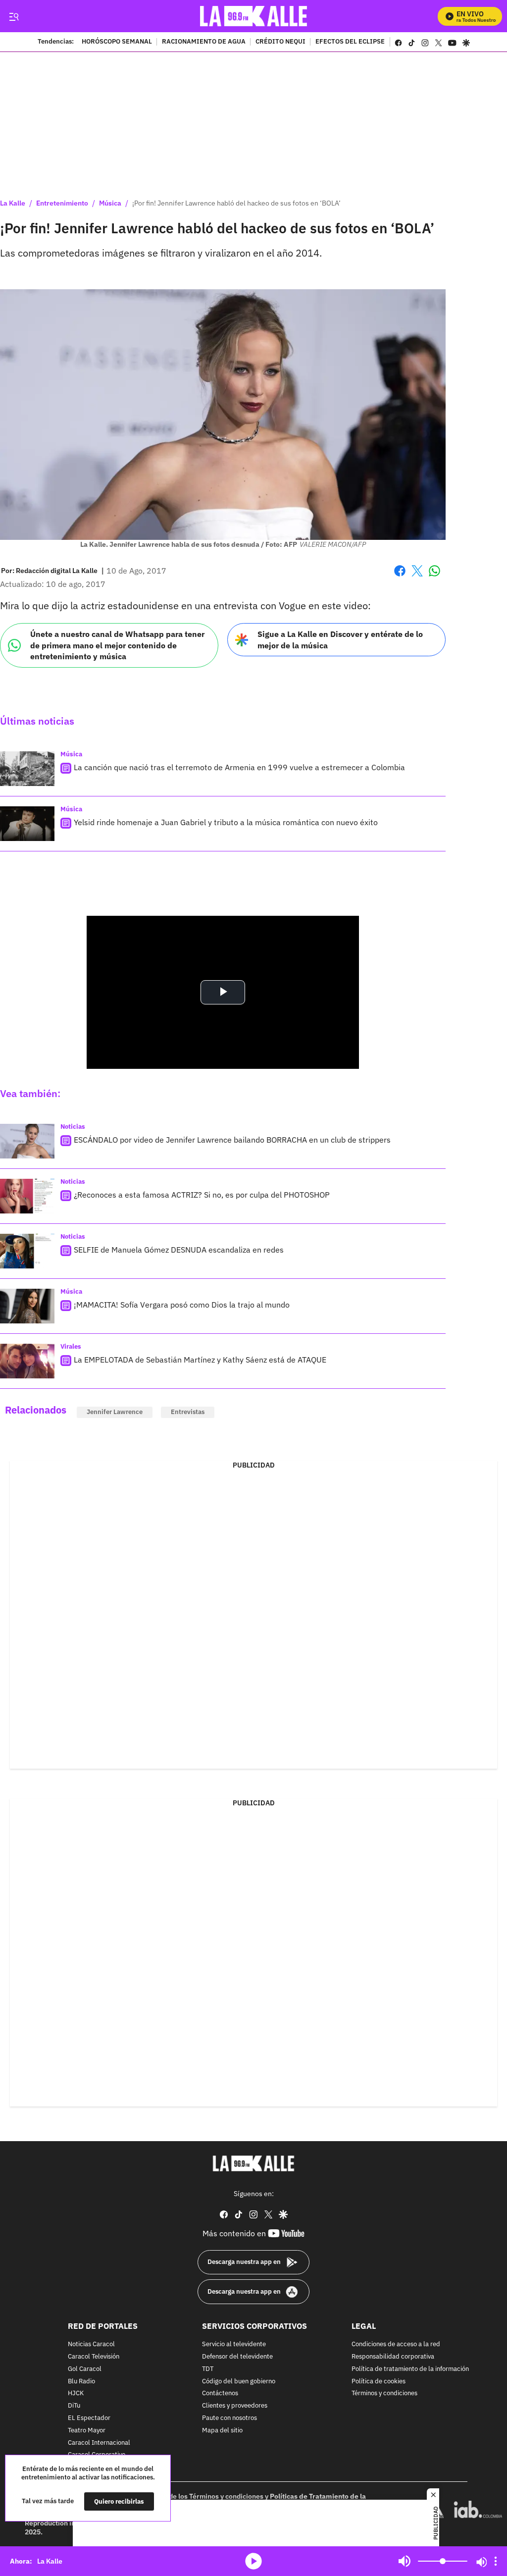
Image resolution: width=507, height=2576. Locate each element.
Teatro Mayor (87, 2431)
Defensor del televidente (237, 2357)
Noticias (73, 1127)
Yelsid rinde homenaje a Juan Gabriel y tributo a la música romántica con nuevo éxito (226, 822)
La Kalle (13, 203)
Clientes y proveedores (235, 2406)
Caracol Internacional (99, 2443)
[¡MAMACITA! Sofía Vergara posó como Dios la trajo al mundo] (27, 1306)
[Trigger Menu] (14, 16)
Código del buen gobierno (239, 2381)
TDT (208, 2369)
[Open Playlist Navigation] (496, 2561)
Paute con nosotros (229, 2418)
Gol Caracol (85, 2369)
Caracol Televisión (94, 2357)
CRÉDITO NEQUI (280, 42)
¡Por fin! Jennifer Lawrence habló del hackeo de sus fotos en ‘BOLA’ (236, 203)
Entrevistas (188, 1412)
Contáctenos (220, 2393)
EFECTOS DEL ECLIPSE (350, 42)
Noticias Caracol (91, 2344)
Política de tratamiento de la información (410, 2369)
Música (110, 203)
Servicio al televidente (234, 2344)
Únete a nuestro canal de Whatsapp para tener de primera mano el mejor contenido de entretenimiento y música (117, 645)
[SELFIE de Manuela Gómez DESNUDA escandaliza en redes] (27, 1251)
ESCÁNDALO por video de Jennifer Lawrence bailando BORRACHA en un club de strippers (232, 1140)
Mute (405, 2561)
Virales (71, 1346)
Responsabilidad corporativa (393, 2357)
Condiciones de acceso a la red (396, 2344)
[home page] (254, 16)
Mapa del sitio (222, 2431)
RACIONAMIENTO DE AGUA (204, 42)
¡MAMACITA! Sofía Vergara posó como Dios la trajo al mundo (182, 1305)
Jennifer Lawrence (115, 1412)
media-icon (253, 2561)
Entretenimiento (62, 203)
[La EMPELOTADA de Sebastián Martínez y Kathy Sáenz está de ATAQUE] (27, 1361)
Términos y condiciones (384, 2393)
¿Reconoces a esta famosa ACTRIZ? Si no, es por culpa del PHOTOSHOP (202, 1195)
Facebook (400, 577)
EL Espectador (89, 2418)
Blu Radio (81, 2381)
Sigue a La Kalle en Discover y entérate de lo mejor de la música (340, 640)
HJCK (76, 2393)
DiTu (74, 2406)
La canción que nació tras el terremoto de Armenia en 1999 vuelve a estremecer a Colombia (239, 767)
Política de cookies (379, 2381)
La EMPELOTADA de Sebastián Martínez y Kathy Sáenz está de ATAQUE (200, 1360)
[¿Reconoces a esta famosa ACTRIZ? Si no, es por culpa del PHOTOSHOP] (27, 1196)
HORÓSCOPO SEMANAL (117, 42)
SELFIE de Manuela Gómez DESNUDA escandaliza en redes (179, 1250)
